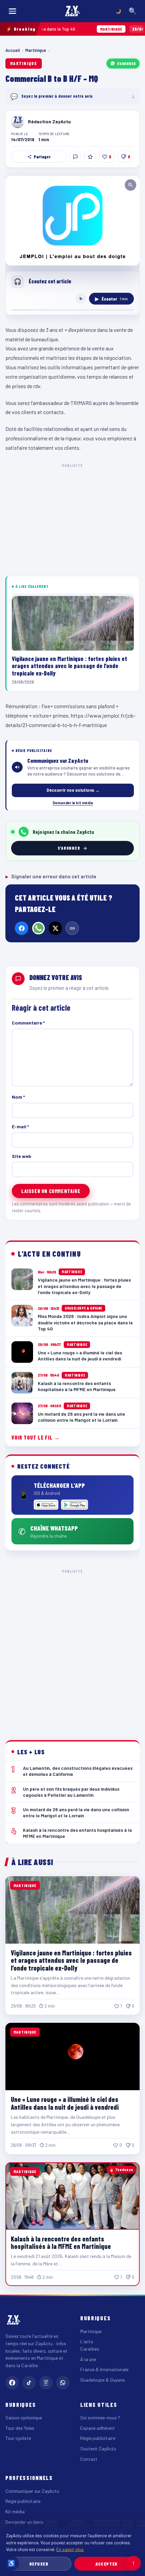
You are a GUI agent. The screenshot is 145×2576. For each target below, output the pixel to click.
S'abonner (126, 63)
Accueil (13, 50)
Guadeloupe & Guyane (103, 2380)
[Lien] (72, 928)
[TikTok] (29, 2383)
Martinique (36, 50)
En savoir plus (70, 2549)
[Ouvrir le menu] (12, 11)
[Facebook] (22, 928)
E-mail (20, 1126)
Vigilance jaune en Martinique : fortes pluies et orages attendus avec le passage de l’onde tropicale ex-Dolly (71, 1960)
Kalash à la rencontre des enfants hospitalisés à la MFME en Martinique (61, 2242)
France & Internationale (104, 2369)
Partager (42, 157)
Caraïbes (90, 2349)
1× (81, 299)
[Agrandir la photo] (72, 221)
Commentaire (28, 1023)
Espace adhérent (98, 2428)
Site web (22, 1156)
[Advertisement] (72, 1650)
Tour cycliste (18, 2438)
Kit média (15, 2511)
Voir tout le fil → (36, 1437)
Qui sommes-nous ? (100, 2417)
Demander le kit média (73, 803)
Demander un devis (24, 2522)
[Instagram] (46, 2383)
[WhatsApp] (38, 928)
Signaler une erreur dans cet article (51, 876)
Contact (89, 2459)
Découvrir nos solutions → (73, 790)
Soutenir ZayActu (98, 2448)
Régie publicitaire (98, 2438)
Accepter (106, 2564)
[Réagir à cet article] (75, 157)
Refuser (39, 2564)
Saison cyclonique (24, 2417)
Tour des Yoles (20, 2428)
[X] (55, 928)
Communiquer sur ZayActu (32, 2491)
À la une (88, 2359)
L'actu (87, 2341)
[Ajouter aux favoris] (90, 157)
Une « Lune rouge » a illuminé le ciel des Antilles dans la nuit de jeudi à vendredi (65, 2103)
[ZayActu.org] (72, 11)
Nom (18, 1097)
